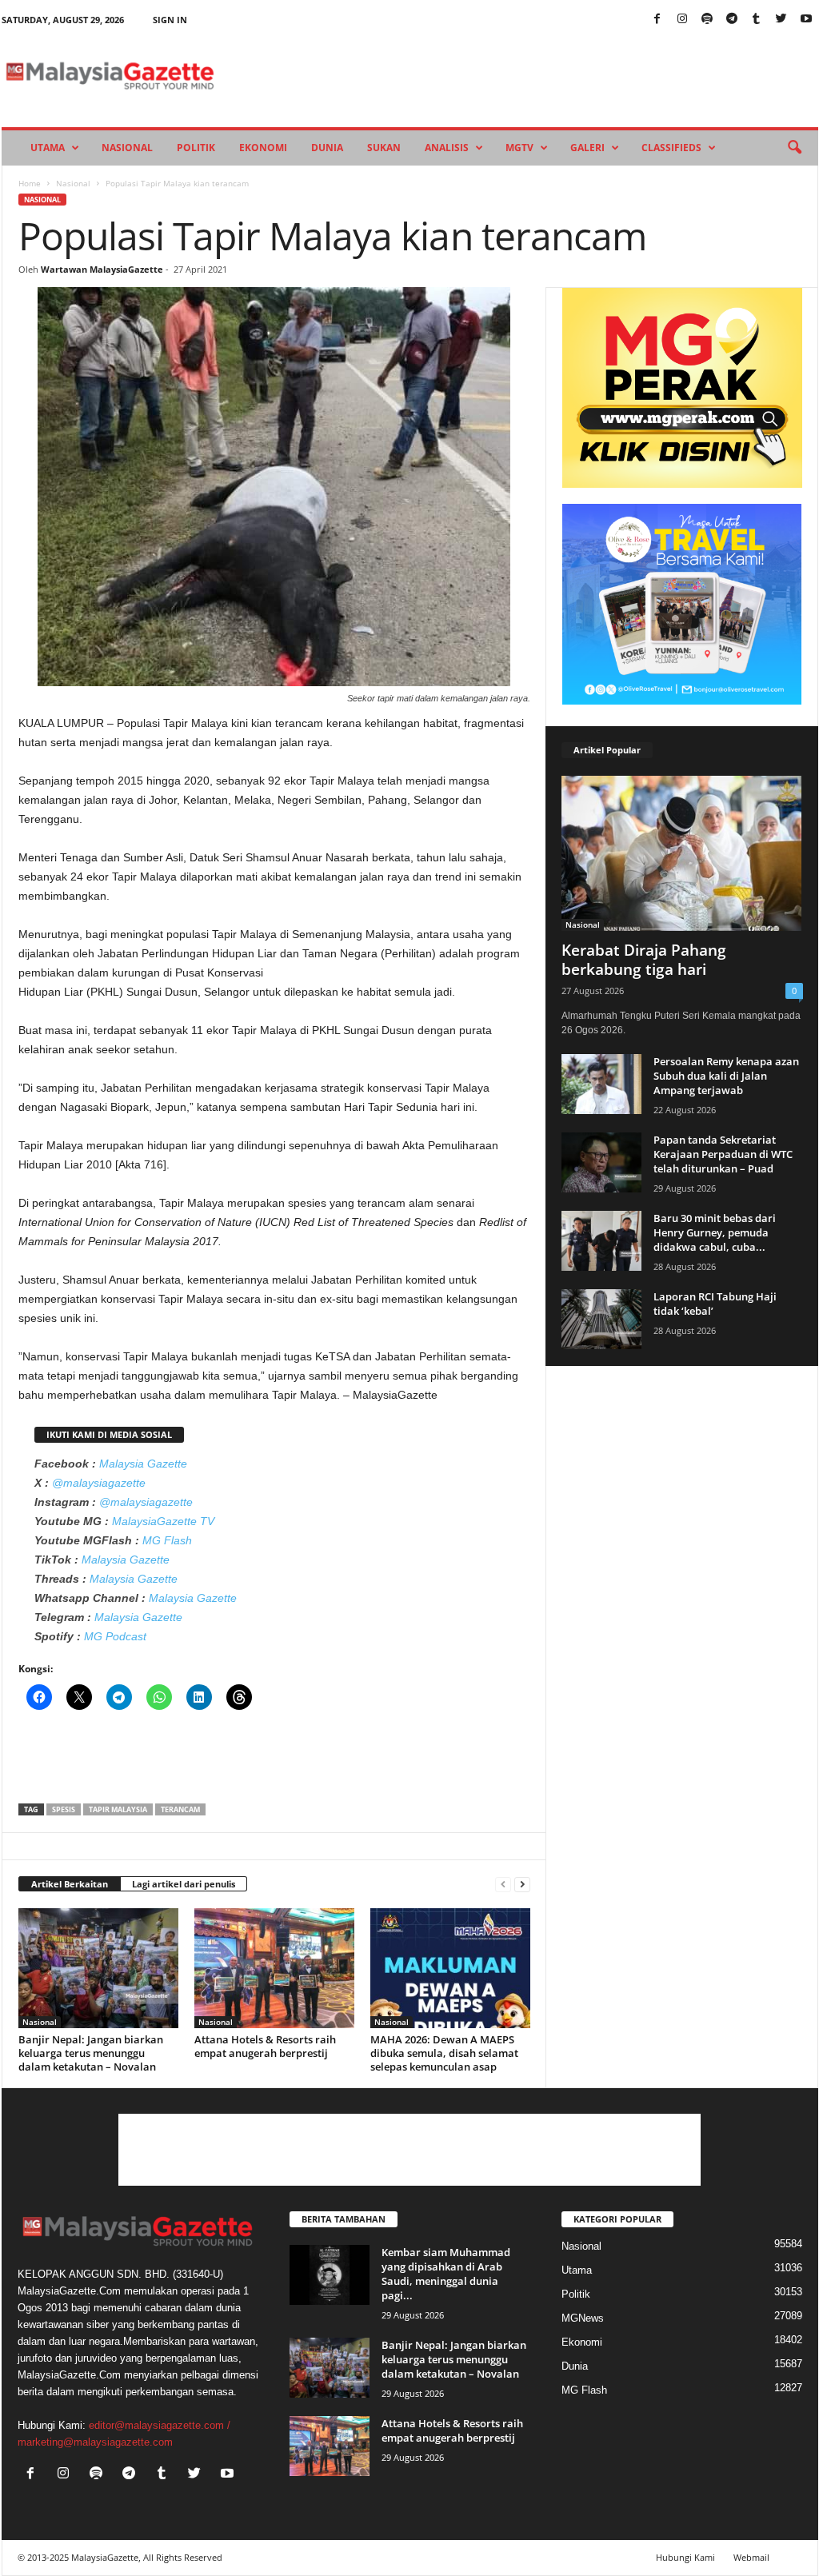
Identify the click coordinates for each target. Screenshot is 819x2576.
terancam (180, 1809)
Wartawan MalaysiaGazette (102, 269)
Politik (196, 148)
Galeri (587, 148)
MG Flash (167, 1540)
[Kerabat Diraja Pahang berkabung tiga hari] (682, 853)
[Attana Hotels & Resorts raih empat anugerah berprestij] (274, 1968)
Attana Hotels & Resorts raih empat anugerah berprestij (265, 2046)
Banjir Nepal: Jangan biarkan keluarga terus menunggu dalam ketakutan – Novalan (91, 2053)
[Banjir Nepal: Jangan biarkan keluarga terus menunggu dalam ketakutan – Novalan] (98, 1968)
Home (30, 183)
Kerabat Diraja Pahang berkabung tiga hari (644, 960)
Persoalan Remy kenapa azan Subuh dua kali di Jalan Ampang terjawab (726, 1076)
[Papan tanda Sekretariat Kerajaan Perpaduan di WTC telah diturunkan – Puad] (601, 1162)
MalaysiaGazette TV (163, 1521)
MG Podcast (115, 1636)
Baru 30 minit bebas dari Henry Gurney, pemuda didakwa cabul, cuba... (715, 1232)
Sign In (170, 20)
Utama (48, 148)
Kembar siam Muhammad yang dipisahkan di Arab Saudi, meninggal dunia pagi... (446, 2274)
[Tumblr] (757, 20)
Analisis (447, 148)
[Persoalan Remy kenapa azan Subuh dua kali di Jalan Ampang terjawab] (601, 1084)
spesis (64, 1809)
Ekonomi (263, 148)
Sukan (384, 148)
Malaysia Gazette (143, 1464)
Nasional (127, 148)
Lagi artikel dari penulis (184, 1884)
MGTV (519, 148)
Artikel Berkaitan (70, 1884)
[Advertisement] (274, 1762)
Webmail (751, 2557)
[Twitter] (781, 20)
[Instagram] (682, 20)
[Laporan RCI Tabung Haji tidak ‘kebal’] (601, 1319)
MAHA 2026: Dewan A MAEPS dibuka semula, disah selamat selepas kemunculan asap (444, 2053)
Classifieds (671, 148)
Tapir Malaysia (118, 1809)
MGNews (583, 2318)
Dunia (327, 148)
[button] (794, 148)
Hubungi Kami (685, 2557)
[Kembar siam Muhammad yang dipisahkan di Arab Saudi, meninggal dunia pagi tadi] (330, 2275)
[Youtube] (806, 20)
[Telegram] (732, 20)
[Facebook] (657, 20)
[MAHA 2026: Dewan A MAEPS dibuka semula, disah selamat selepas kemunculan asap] (450, 1968)
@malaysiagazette (99, 1483)
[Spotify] (707, 20)
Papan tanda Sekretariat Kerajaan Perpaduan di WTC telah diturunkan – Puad (723, 1154)
